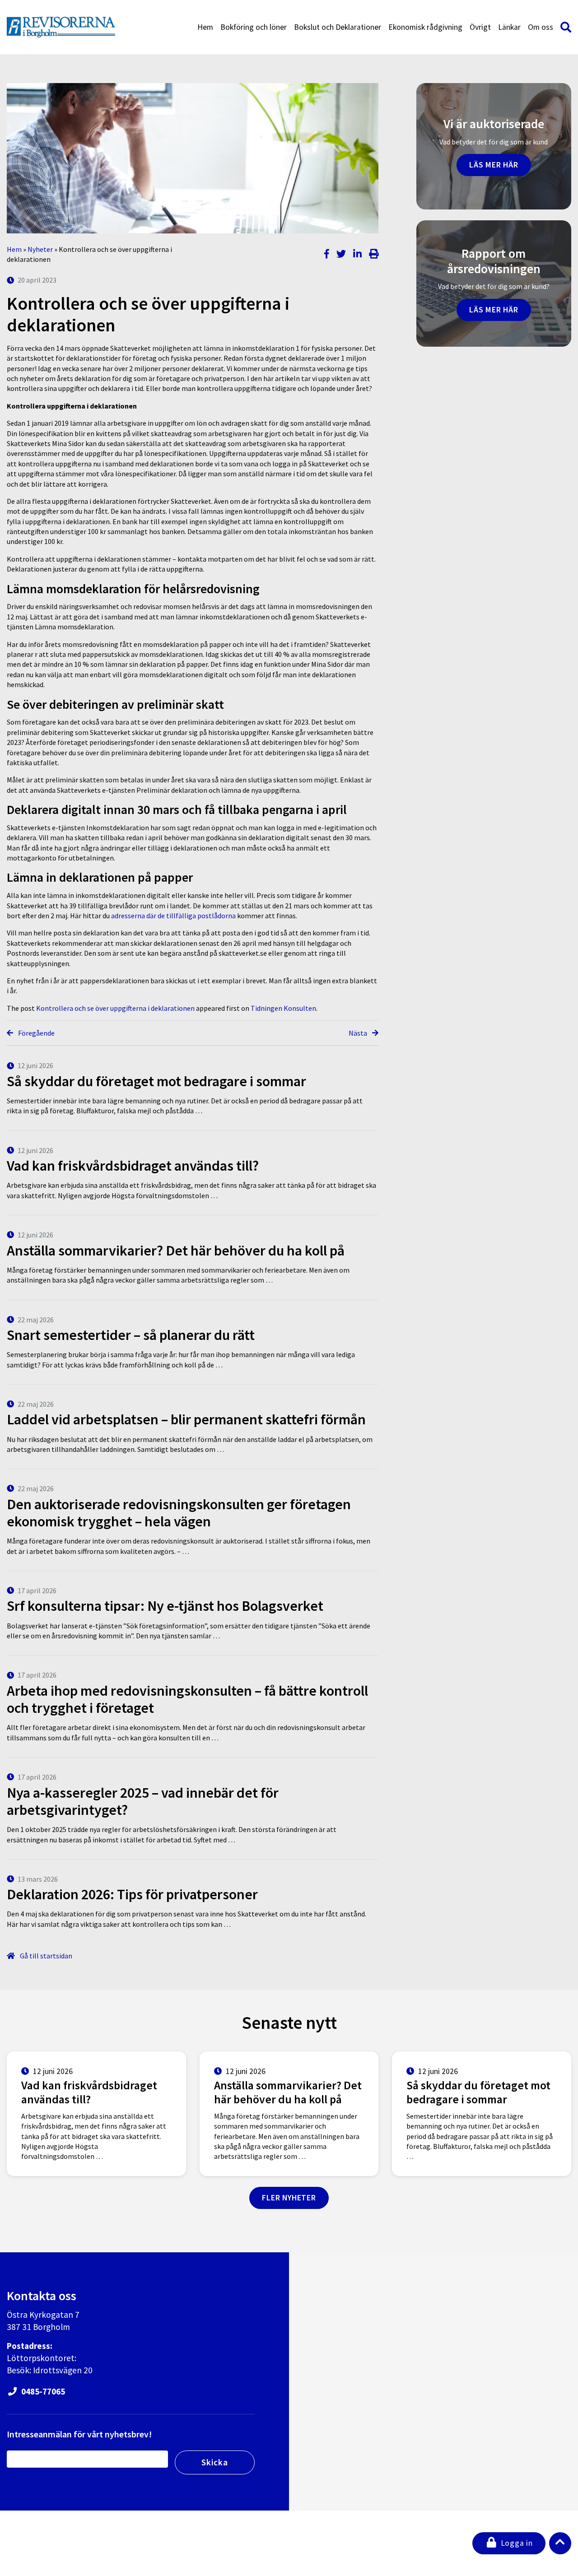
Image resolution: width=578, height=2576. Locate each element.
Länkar (509, 27)
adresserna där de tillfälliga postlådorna (173, 916)
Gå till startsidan (45, 1956)
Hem (205, 27)
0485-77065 (42, 2391)
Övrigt (480, 27)
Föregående (36, 1033)
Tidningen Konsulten (283, 1008)
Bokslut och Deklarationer (338, 27)
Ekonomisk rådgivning (425, 27)
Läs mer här (494, 165)
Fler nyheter (289, 2198)
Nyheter (40, 249)
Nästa (359, 1033)
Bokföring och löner (254, 27)
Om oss (541, 27)
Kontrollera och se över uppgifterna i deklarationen (115, 1008)
